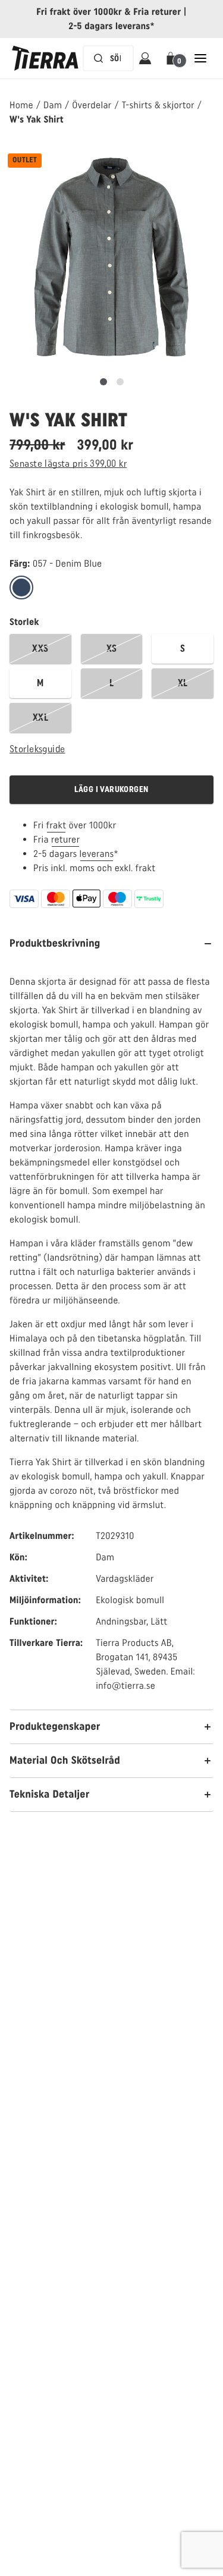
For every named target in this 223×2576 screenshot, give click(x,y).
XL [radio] (183, 683)
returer (66, 839)
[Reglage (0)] (103, 382)
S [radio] (183, 648)
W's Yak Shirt (37, 119)
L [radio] (111, 683)
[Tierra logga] (45, 58)
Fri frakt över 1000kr (79, 12)
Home (21, 105)
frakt (56, 825)
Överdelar (92, 105)
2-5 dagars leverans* (111, 26)
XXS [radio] (40, 648)
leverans (97, 854)
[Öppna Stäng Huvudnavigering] (200, 58)
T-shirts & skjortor (158, 105)
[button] (173, 58)
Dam (53, 105)
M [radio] (40, 683)
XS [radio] (112, 648)
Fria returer (157, 12)
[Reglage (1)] (120, 382)
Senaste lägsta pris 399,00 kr (68, 464)
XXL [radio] (40, 717)
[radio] (21, 588)
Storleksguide (37, 749)
